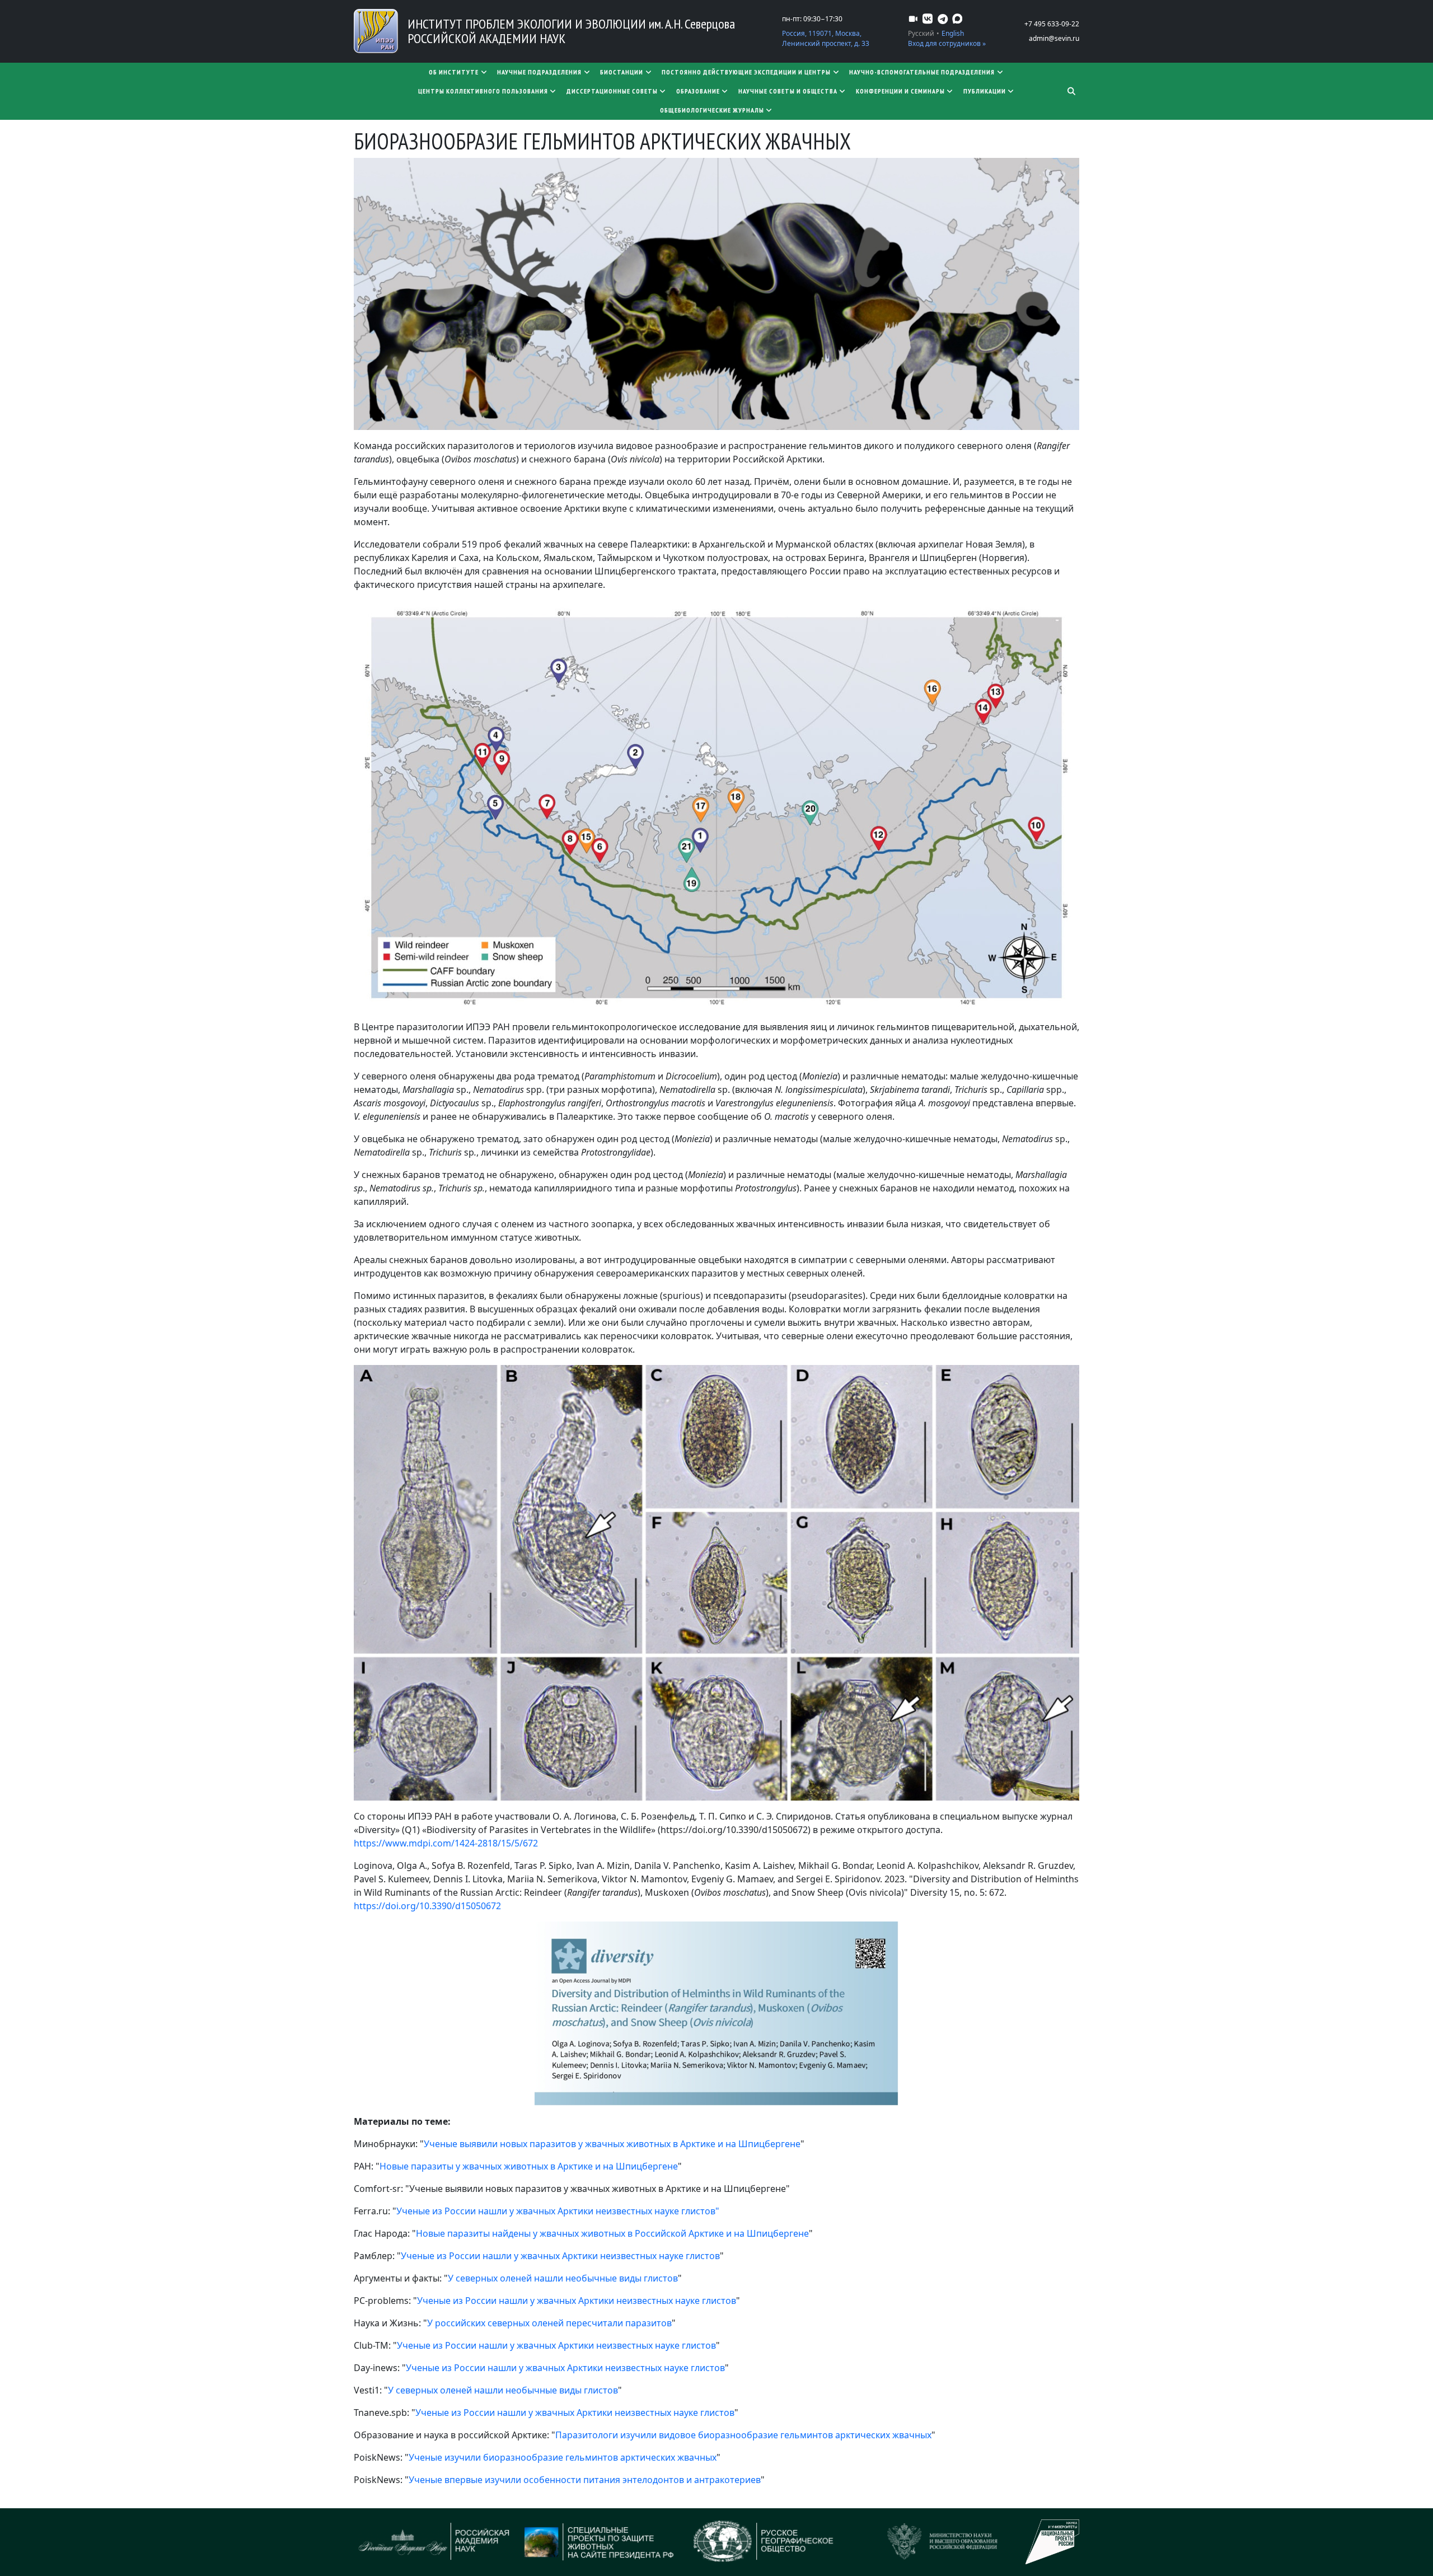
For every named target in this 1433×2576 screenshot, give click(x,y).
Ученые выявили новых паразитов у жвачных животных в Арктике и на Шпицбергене (612, 2144)
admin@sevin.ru (1054, 38)
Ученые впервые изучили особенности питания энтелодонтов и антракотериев (585, 2480)
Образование (698, 91)
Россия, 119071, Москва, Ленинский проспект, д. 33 (826, 38)
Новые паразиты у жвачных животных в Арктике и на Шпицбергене (529, 2166)
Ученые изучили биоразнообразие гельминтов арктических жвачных (563, 2457)
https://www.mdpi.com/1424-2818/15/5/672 (446, 1843)
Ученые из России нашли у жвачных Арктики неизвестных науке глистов (560, 2256)
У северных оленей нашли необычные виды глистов (563, 2278)
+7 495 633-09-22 (1052, 24)
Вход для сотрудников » (947, 43)
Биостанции (622, 72)
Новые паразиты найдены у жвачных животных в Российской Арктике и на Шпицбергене (612, 2233)
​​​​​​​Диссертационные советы (612, 91)
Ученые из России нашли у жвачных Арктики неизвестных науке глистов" (558, 2211)
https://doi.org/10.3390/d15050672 (427, 1906)
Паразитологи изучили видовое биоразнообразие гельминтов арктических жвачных (743, 2435)
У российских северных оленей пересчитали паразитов (549, 2323)
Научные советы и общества (788, 91)
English (953, 33)
